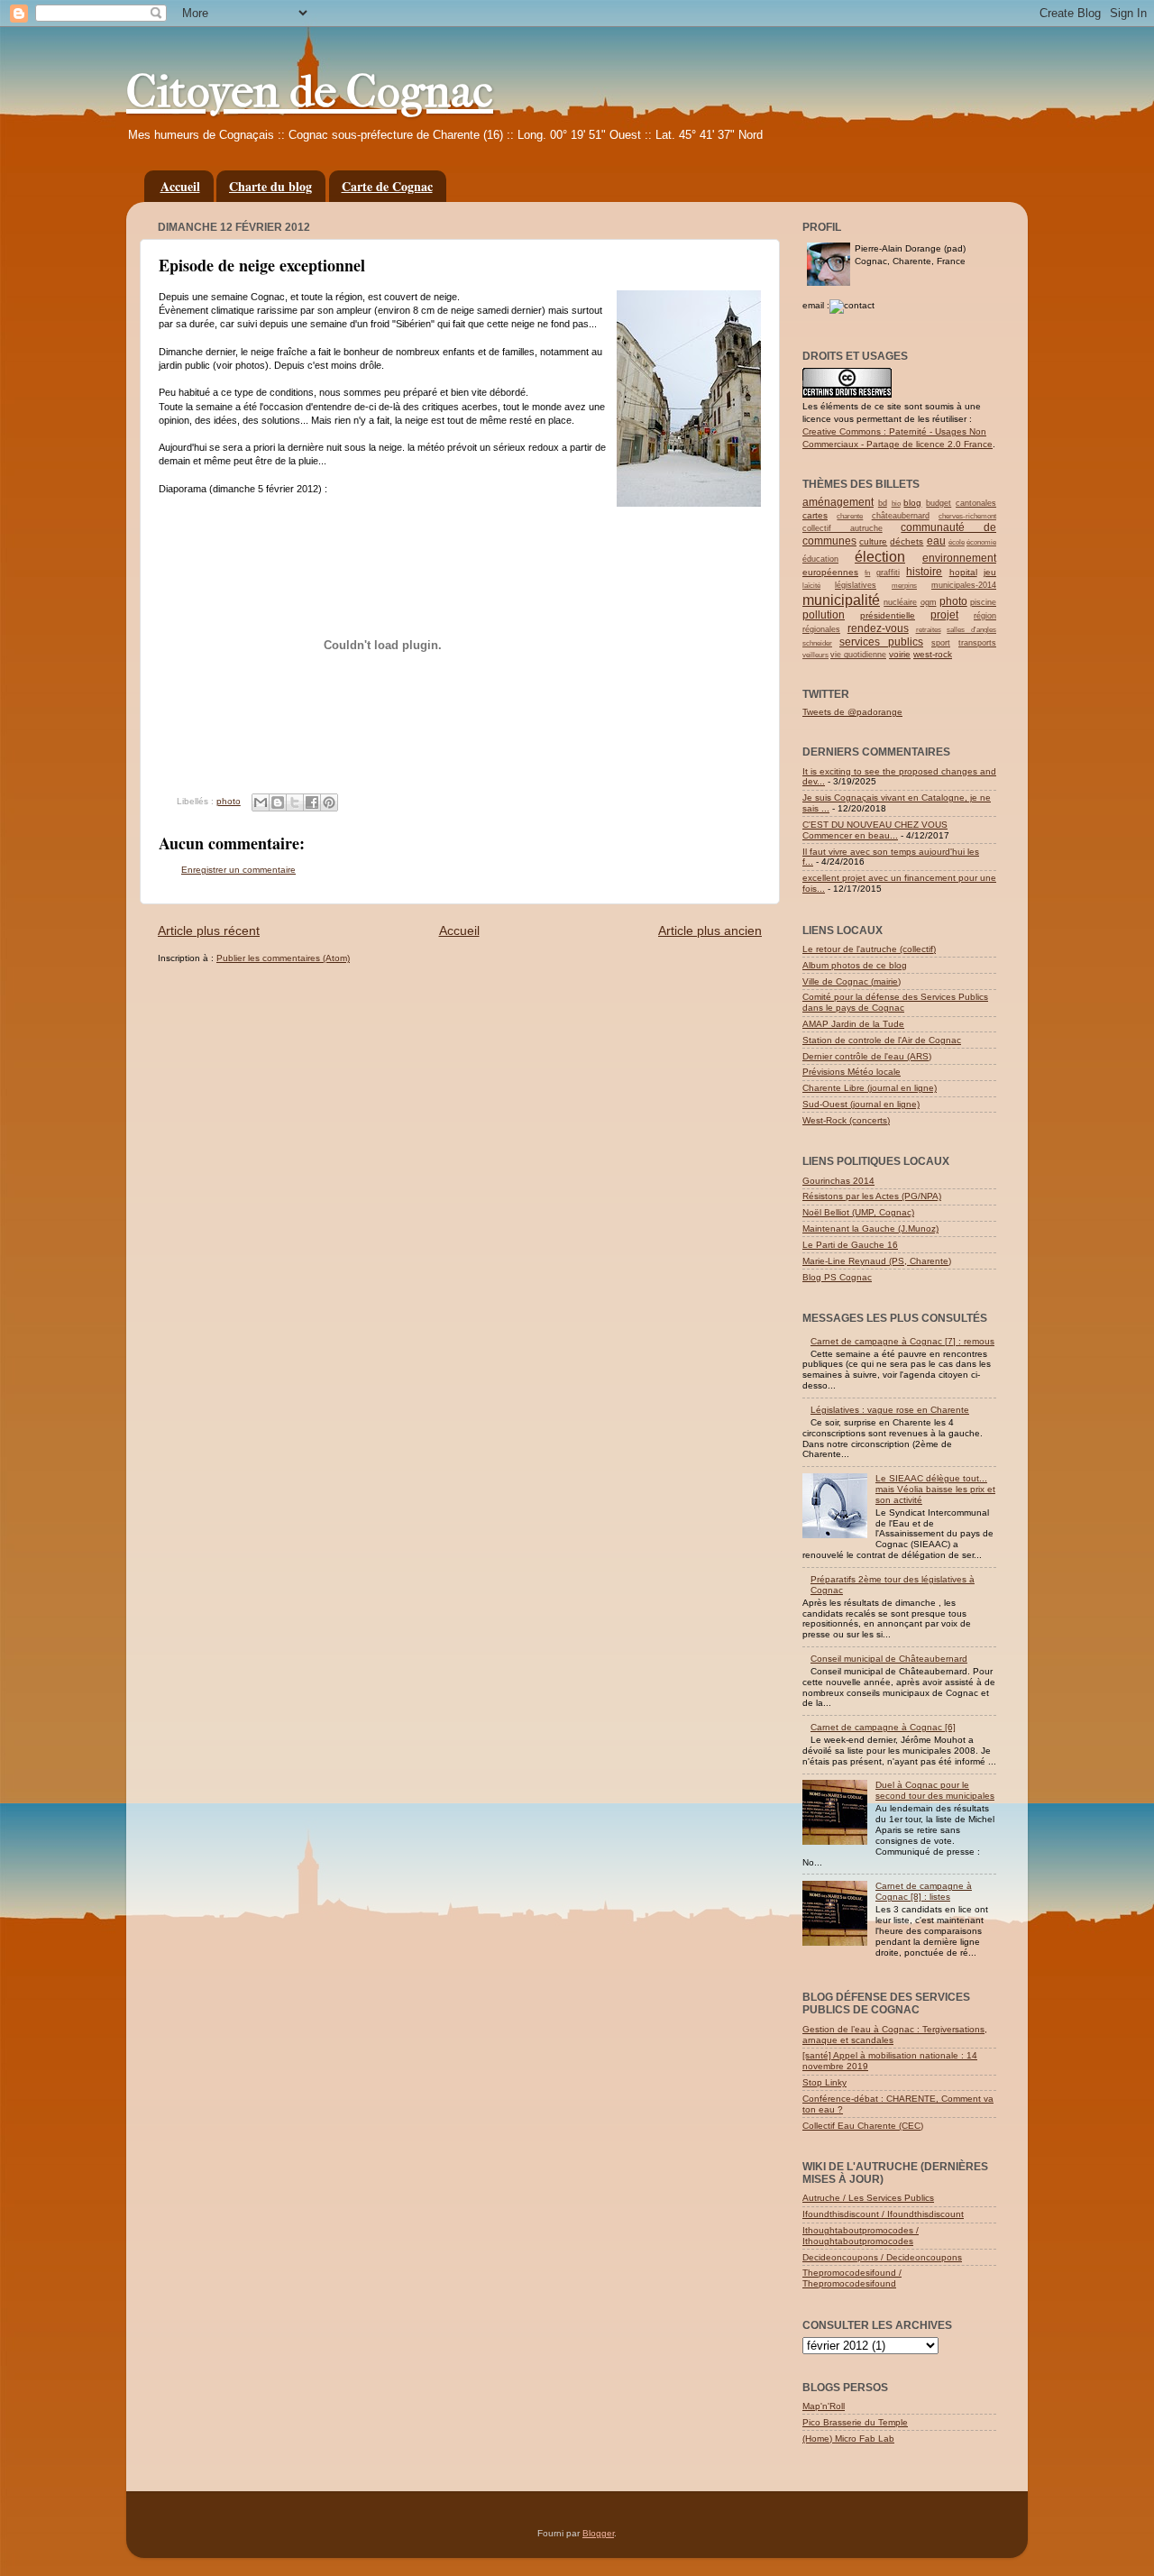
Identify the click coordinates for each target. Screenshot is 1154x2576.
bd (883, 503)
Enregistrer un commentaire (238, 870)
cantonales (976, 503)
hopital (963, 572)
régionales (821, 629)
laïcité (811, 586)
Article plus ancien (710, 930)
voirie (900, 654)
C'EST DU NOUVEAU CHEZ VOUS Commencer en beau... (875, 830)
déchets (907, 541)
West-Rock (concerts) (846, 1120)
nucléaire (900, 602)
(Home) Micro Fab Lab (848, 2438)
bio (896, 504)
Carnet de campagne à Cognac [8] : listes (924, 1891)
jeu (990, 572)
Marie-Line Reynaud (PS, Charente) (877, 1261)
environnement (959, 558)
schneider (817, 643)
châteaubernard (901, 516)
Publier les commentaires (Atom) (283, 958)
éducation (820, 559)
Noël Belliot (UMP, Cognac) (858, 1212)
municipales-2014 (964, 585)
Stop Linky (824, 2082)
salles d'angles (971, 630)
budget (939, 503)
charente (850, 516)
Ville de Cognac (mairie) (852, 981)
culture (873, 541)
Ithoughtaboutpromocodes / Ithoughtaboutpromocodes (861, 2236)
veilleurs (815, 655)
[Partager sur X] (295, 802)
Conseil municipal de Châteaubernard (889, 1659)
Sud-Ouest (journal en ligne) (861, 1104)
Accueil (180, 186)
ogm (929, 602)
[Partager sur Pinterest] (329, 802)
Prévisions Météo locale (852, 1072)
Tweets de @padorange (852, 712)
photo (229, 801)
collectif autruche (843, 528)
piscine (983, 602)
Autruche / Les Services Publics (868, 2198)
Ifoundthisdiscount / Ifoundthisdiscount (883, 2214)
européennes (830, 572)
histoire (924, 572)
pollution (824, 615)
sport (941, 643)
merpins (904, 586)
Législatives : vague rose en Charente (890, 1410)
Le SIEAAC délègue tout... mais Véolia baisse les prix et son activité (935, 1489)
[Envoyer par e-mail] (261, 802)
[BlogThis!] (278, 802)
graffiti (888, 573)
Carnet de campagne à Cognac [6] (883, 1727)
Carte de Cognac (387, 186)
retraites (929, 630)
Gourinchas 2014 (838, 1181)
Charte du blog (270, 186)
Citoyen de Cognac (310, 92)
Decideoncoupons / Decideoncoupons (882, 2257)
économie (981, 542)
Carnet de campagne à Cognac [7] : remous (902, 1341)
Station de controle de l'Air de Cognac (882, 1040)
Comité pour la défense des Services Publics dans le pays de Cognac (895, 1002)
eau (936, 541)
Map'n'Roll (824, 2406)
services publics (881, 642)
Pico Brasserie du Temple (855, 2422)
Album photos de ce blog (855, 965)
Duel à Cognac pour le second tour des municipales (935, 1790)
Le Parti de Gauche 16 (850, 1245)
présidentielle (888, 615)
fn (867, 573)
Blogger (598, 2533)
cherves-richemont (967, 516)
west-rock (933, 654)
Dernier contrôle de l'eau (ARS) (867, 1056)
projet (944, 615)
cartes (815, 515)
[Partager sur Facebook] (312, 802)
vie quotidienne (858, 655)
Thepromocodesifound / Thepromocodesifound (852, 2278)
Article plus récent (209, 930)
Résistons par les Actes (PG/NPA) (872, 1196)
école (957, 542)
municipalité (841, 600)
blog (912, 503)
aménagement (838, 502)
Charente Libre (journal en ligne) (870, 1088)
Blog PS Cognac (837, 1277)
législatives (856, 585)
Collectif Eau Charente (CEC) (863, 2126)
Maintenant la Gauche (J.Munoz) (870, 1228)
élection (880, 557)
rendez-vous (878, 628)
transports (977, 643)
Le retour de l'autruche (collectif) (869, 949)
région (985, 616)
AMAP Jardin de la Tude (853, 1024)
